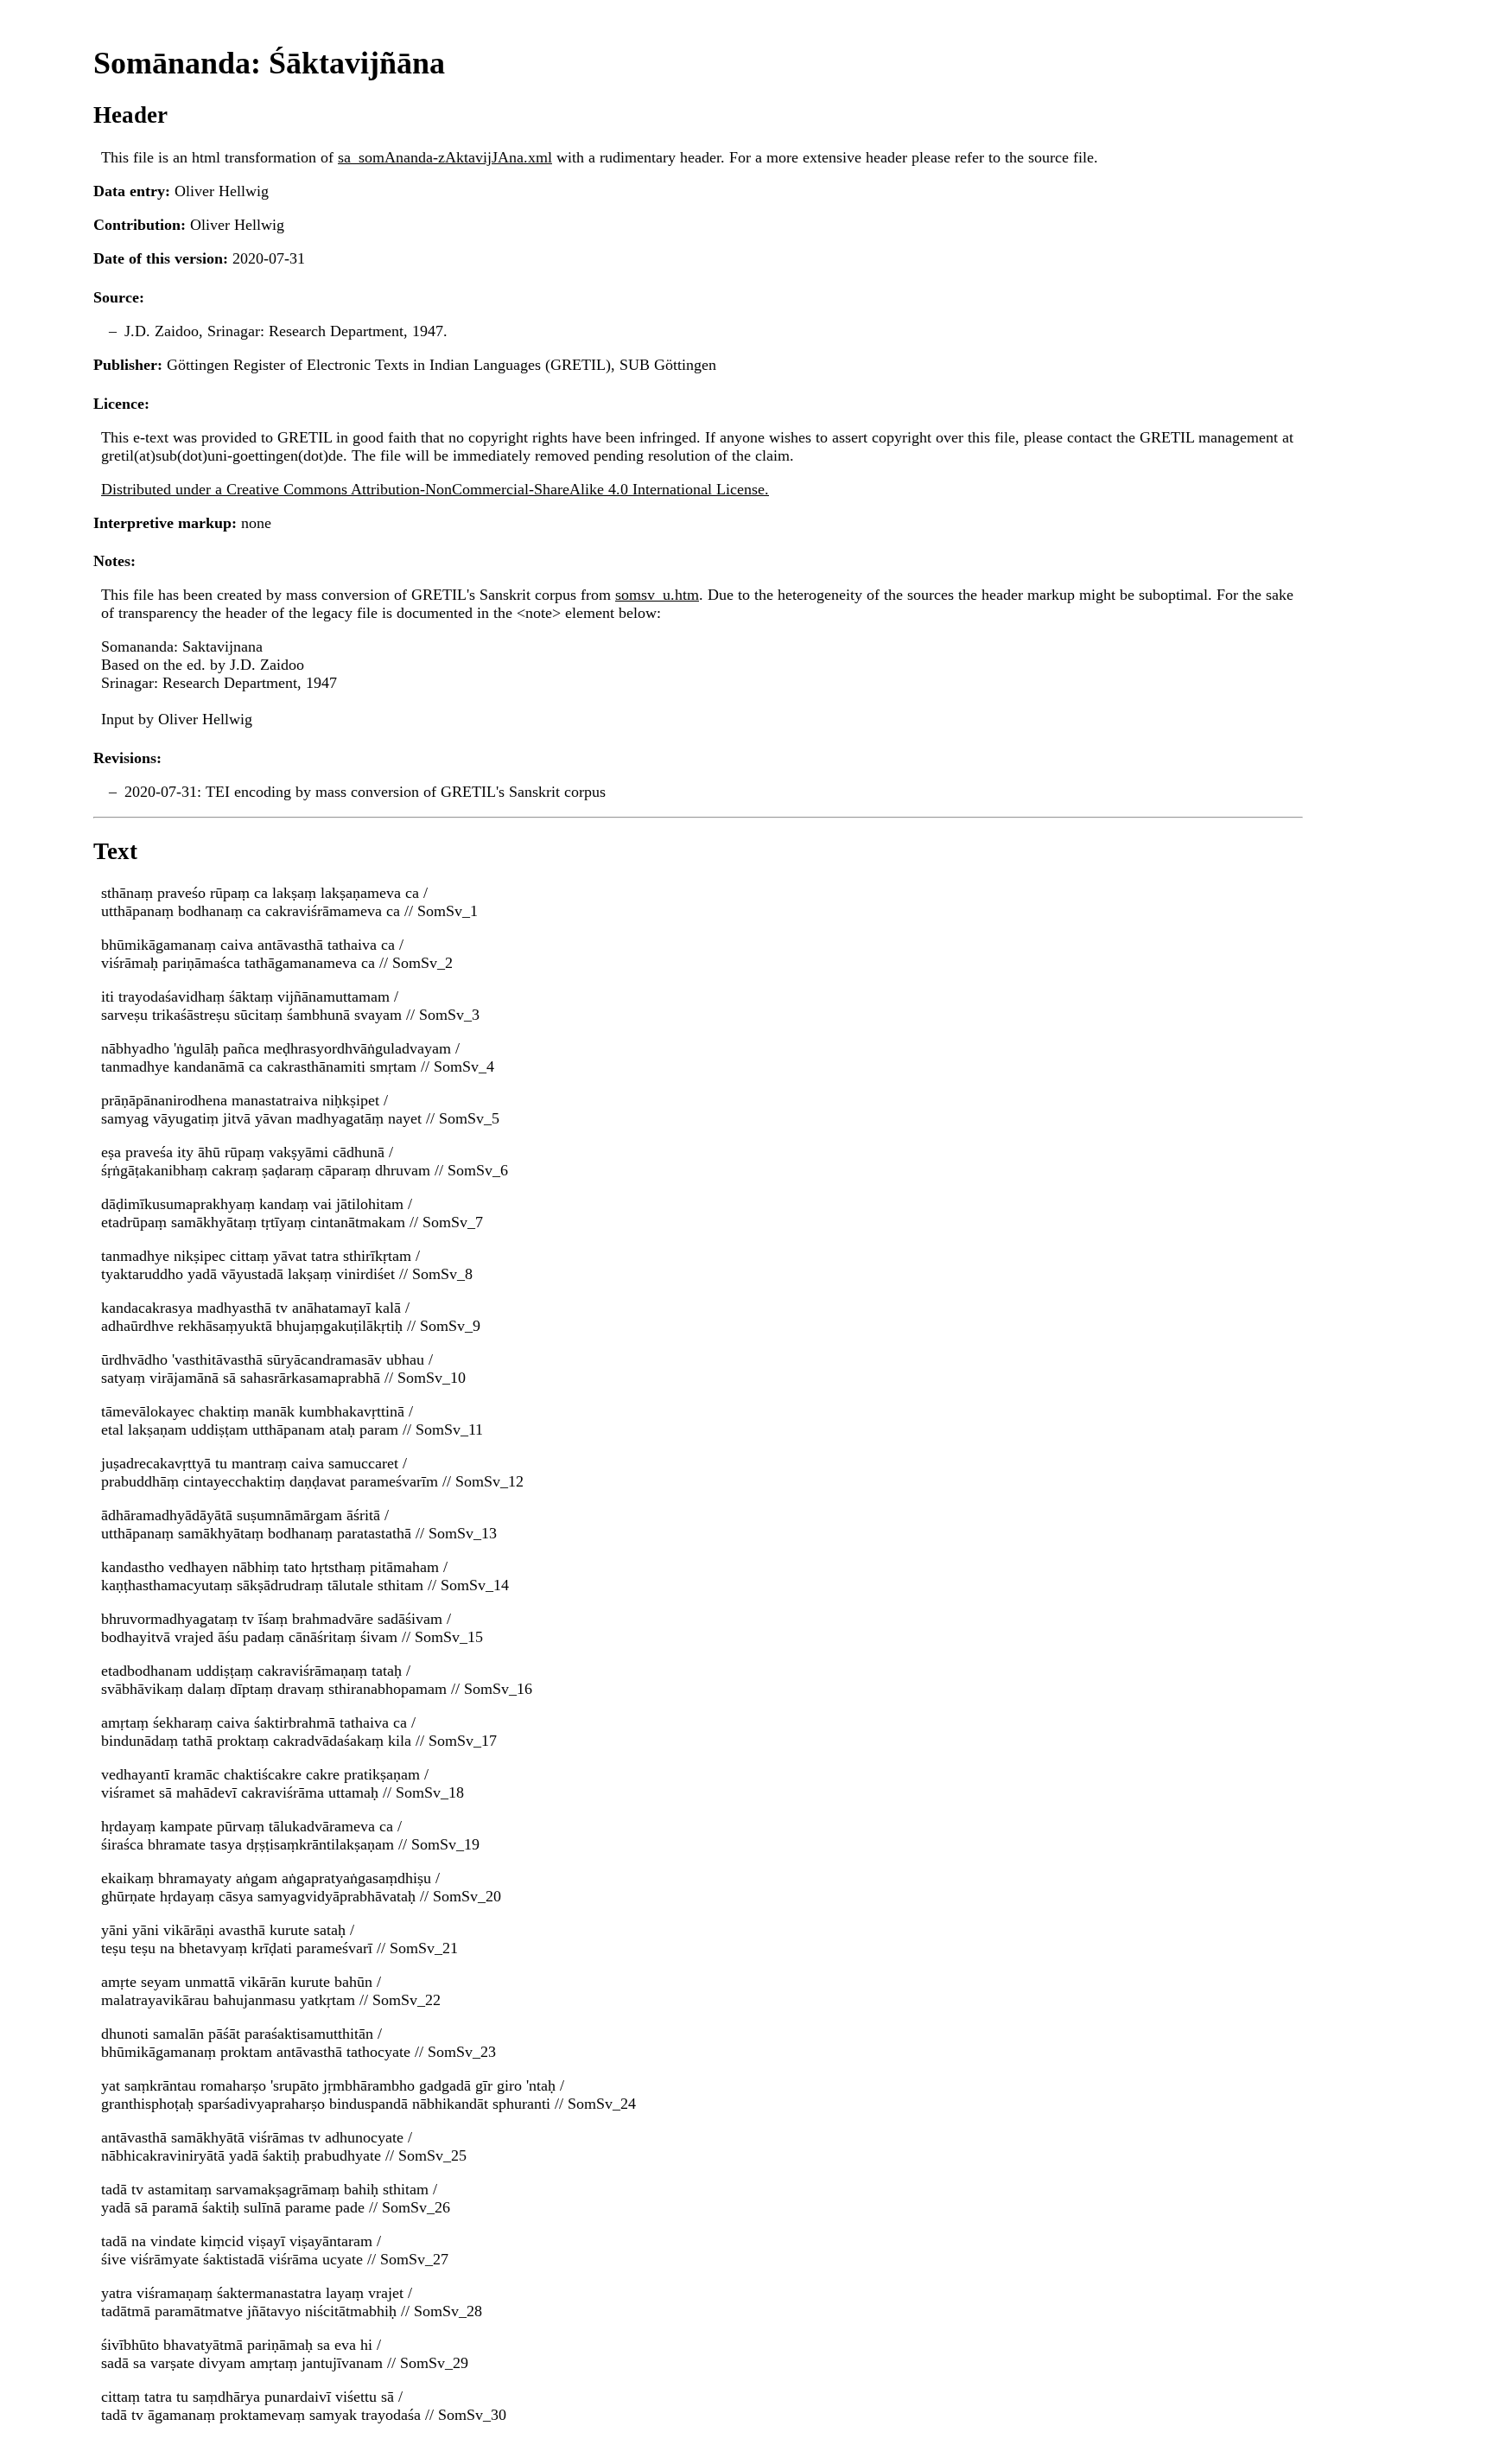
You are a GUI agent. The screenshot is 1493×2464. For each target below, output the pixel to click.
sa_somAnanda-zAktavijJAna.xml (445, 157)
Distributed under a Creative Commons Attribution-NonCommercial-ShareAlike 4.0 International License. (435, 489)
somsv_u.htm (657, 595)
